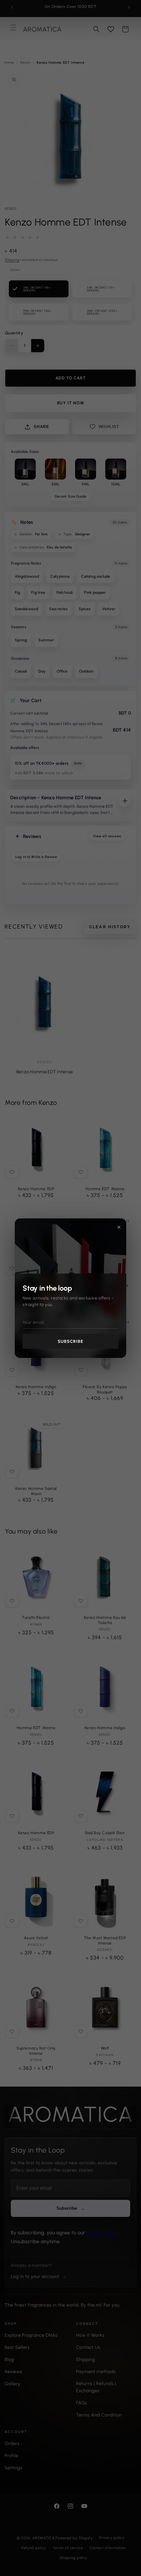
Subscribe (70, 1341)
